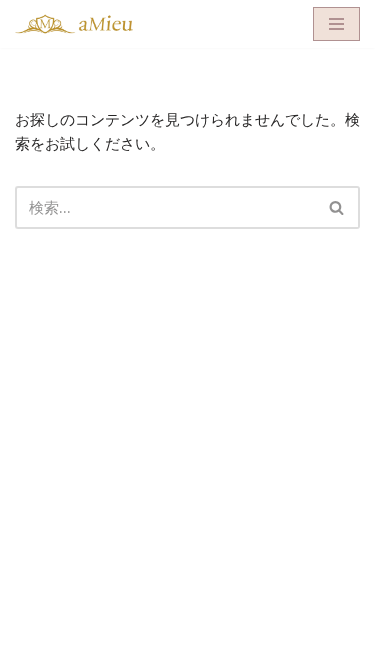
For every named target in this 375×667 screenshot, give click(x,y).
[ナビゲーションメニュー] (336, 24)
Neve (97, 646)
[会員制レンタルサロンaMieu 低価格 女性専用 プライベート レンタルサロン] (75, 24)
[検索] (337, 207)
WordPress (257, 646)
